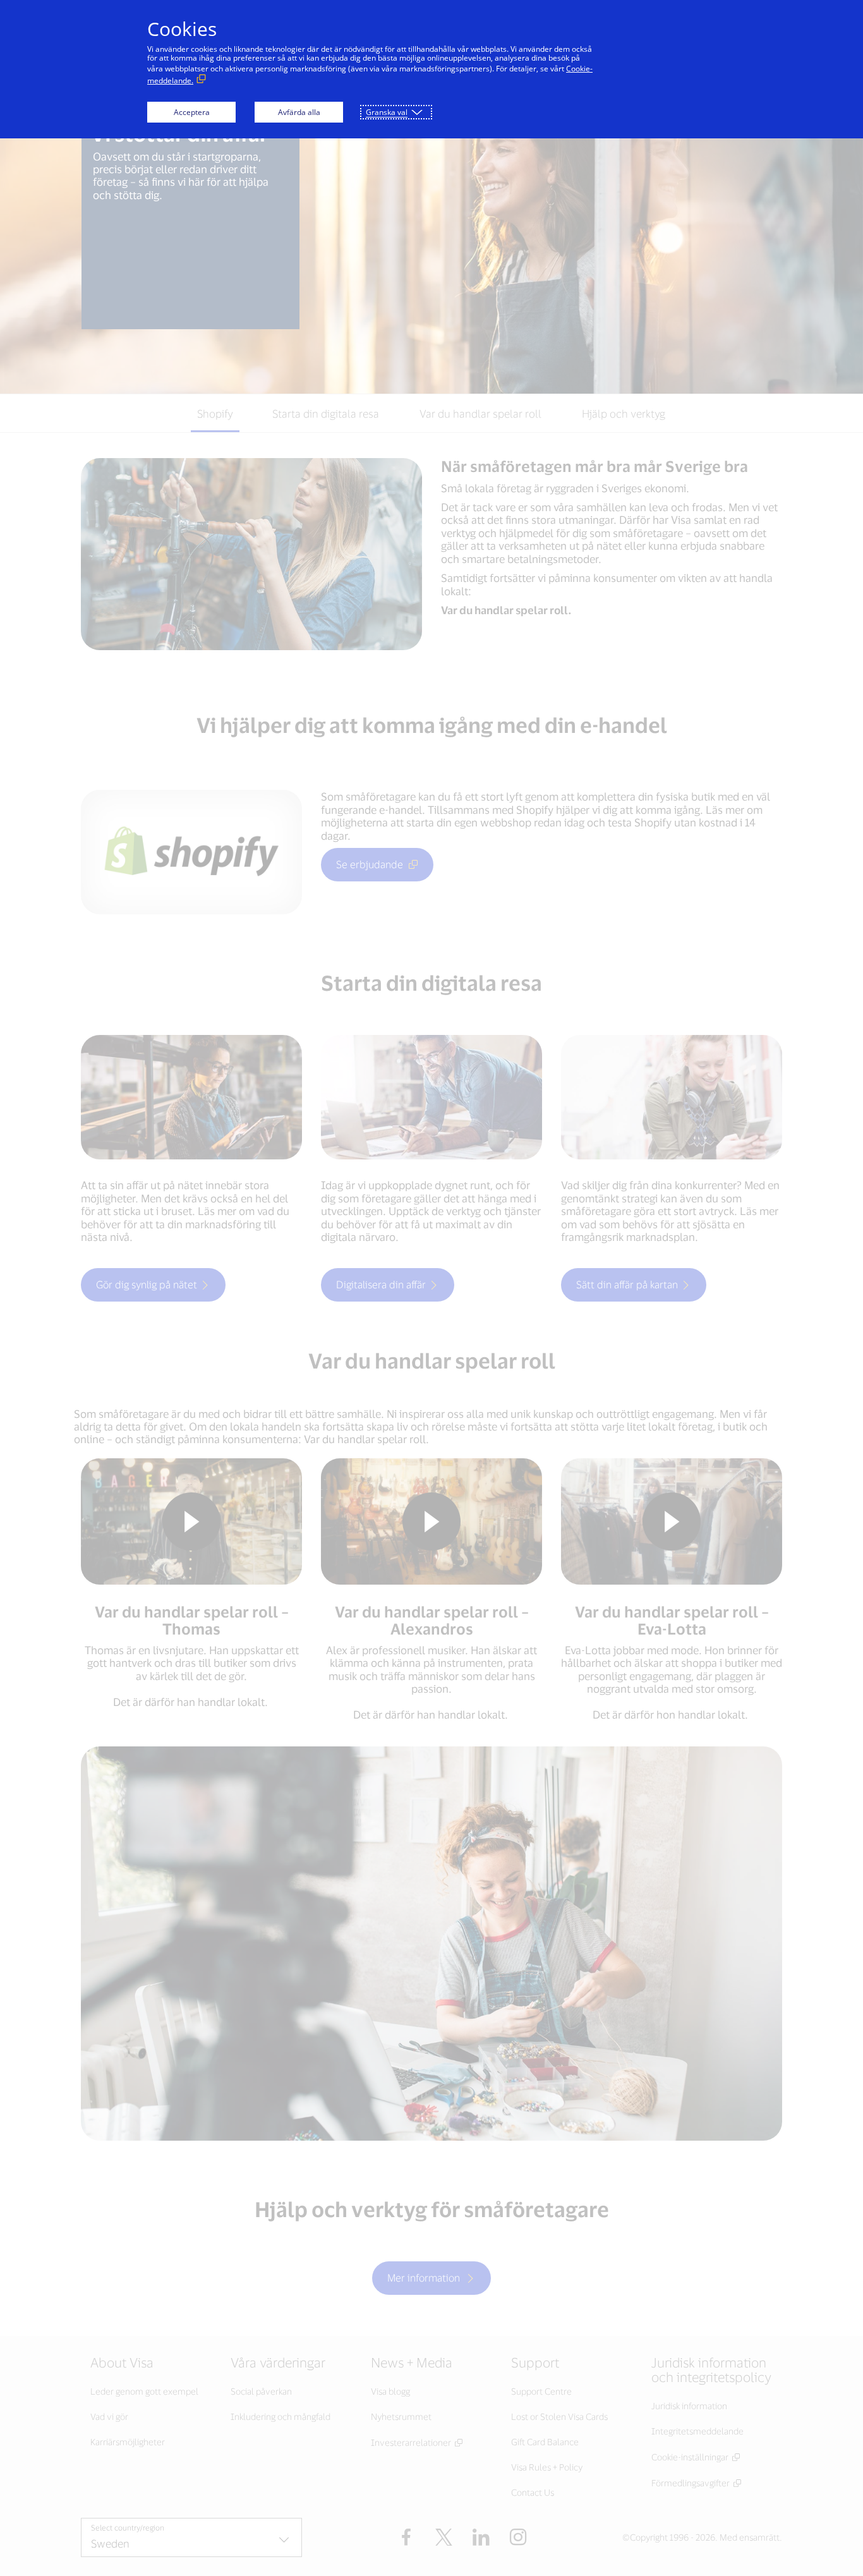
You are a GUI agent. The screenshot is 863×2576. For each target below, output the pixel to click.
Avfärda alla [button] (299, 112)
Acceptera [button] (192, 112)
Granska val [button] (387, 112)
